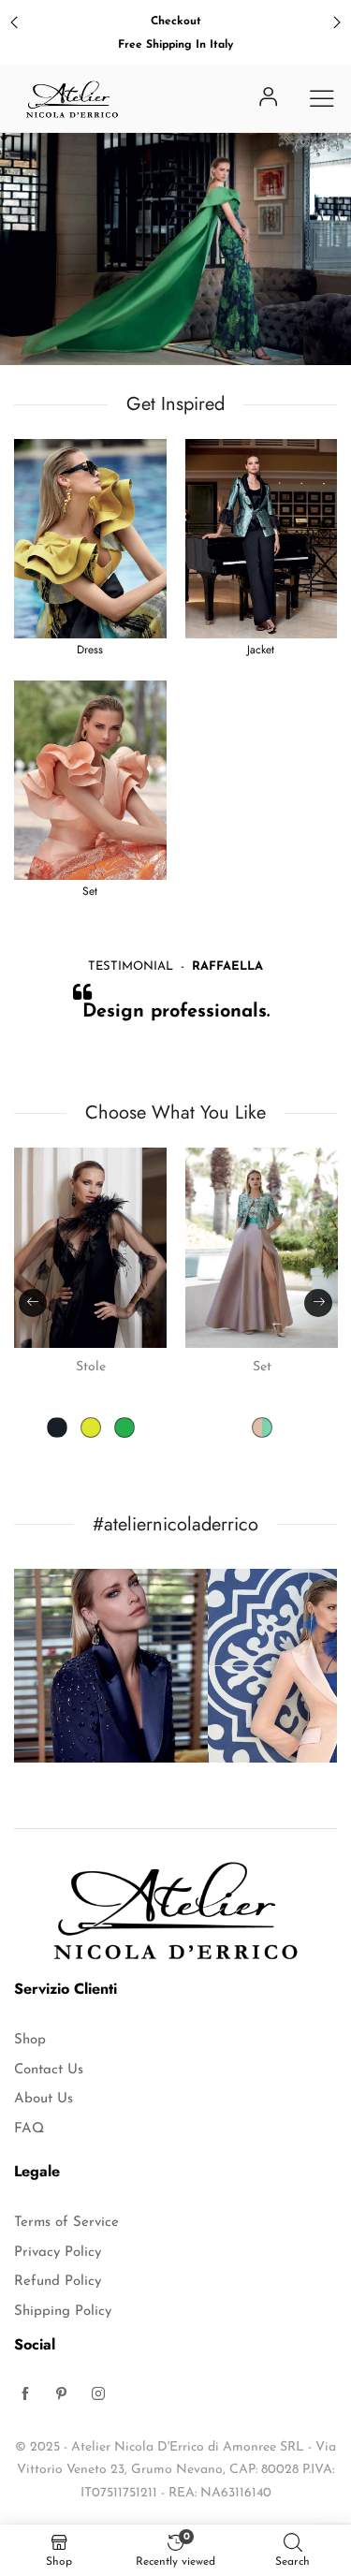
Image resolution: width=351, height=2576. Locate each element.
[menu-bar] (322, 98)
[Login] (269, 99)
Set (262, 1367)
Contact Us (49, 2070)
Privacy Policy (58, 2253)
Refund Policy (58, 2282)
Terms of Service (66, 2223)
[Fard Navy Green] (262, 1427)
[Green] (124, 1427)
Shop (30, 2040)
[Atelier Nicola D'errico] (72, 99)
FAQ (29, 2129)
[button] (33, 1303)
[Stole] (90, 1248)
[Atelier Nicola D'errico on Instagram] (98, 2396)
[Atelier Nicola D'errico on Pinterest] (62, 2396)
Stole (91, 1367)
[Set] (262, 1248)
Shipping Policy (63, 2312)
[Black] (57, 1427)
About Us (44, 2099)
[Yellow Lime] (91, 1427)
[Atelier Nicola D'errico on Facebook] (25, 2396)
